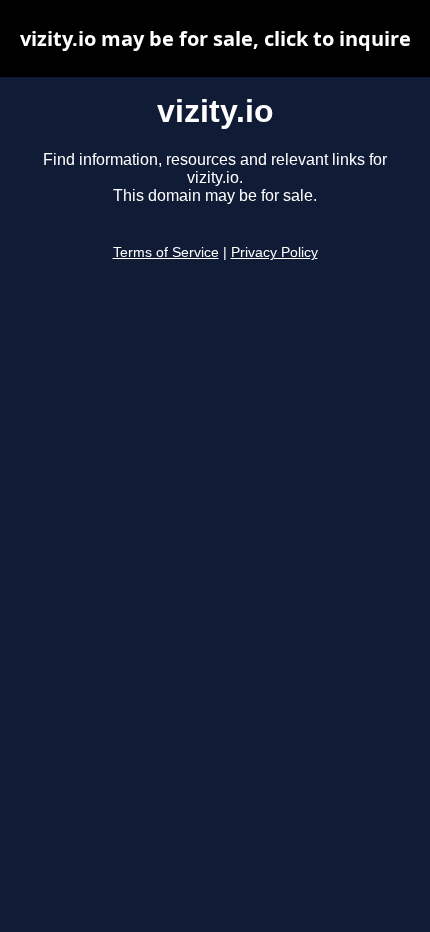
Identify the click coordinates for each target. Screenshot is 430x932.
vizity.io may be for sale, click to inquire (215, 38)
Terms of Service (166, 252)
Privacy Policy (274, 252)
